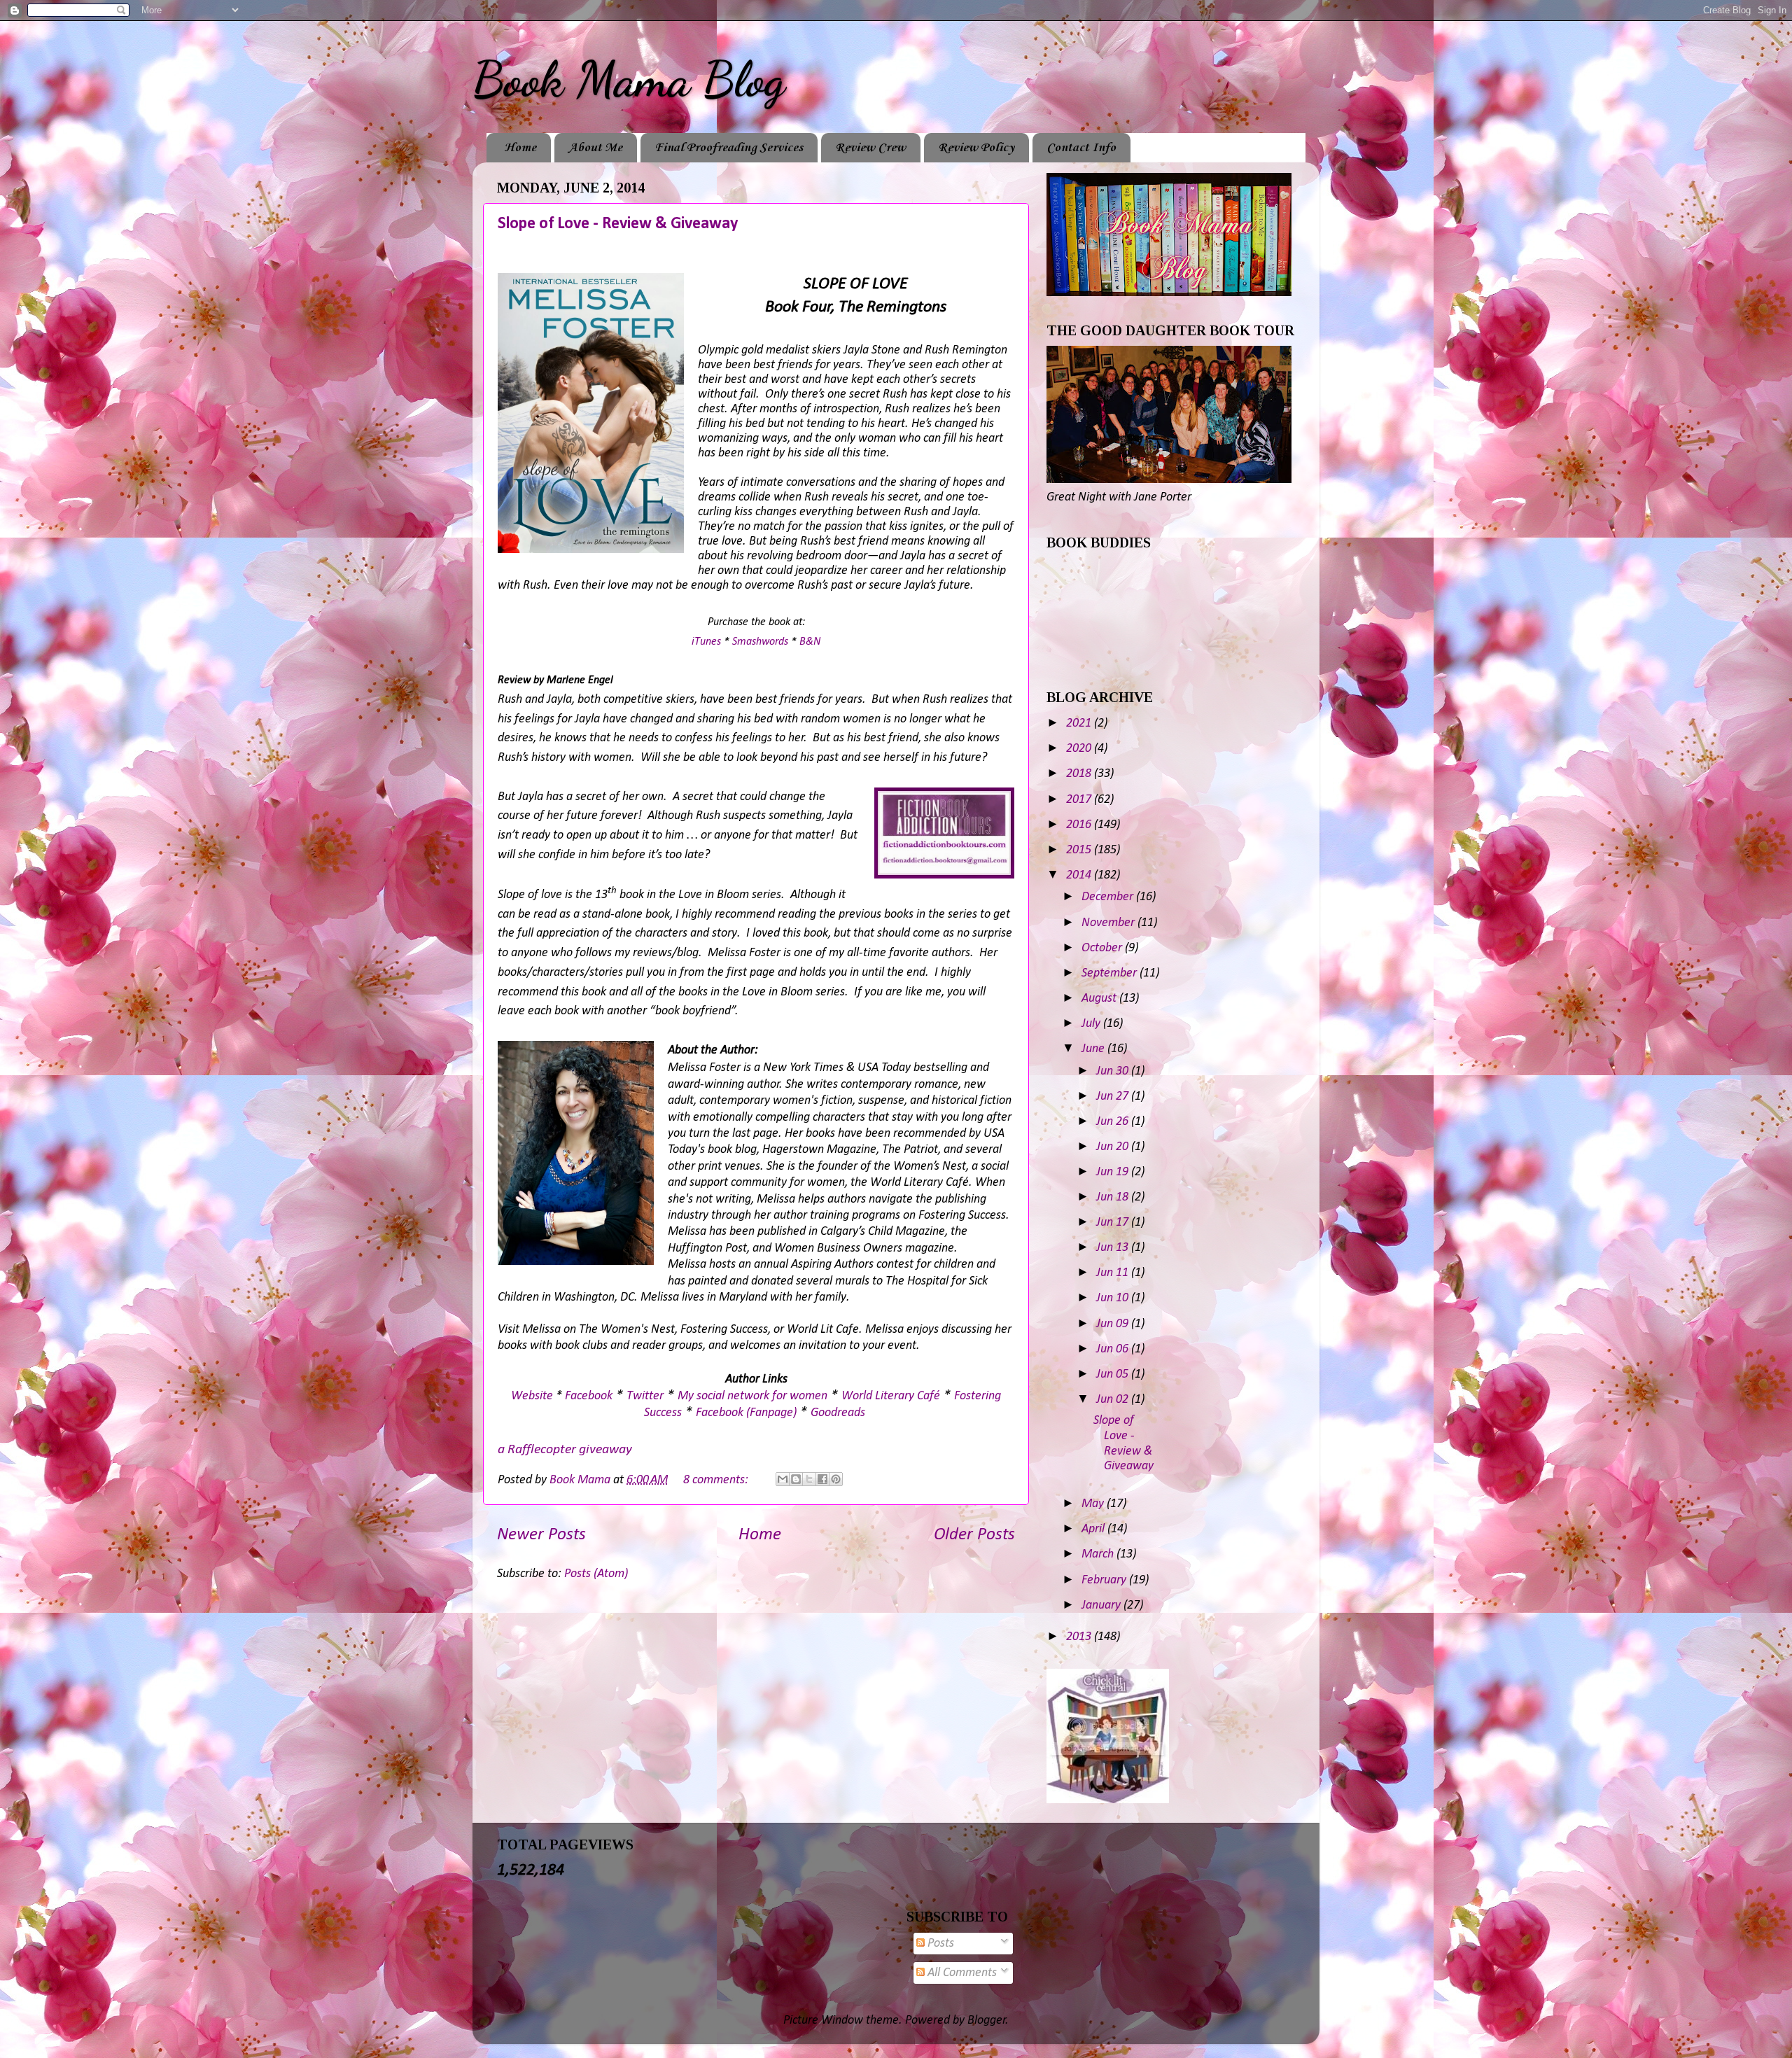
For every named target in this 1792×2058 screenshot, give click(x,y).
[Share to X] (809, 1479)
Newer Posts (541, 1535)
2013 (1080, 1637)
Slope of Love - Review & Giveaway (618, 224)
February (1105, 1580)
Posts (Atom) (596, 1574)
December (1109, 897)
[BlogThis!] (796, 1479)
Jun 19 (1114, 1172)
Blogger (987, 2021)
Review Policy (976, 148)
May (1094, 1504)
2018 (1080, 774)
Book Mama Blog (629, 80)
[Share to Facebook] (822, 1479)
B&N (810, 642)
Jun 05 (1114, 1374)
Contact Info (1081, 148)
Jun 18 (1114, 1197)
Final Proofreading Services (729, 148)
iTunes (706, 642)
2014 (1080, 875)
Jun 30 (1114, 1071)
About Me (595, 148)
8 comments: (717, 1480)
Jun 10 (1114, 1298)
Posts (939, 1944)
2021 (1080, 723)
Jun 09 (1114, 1324)
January (1102, 1605)
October (1103, 948)
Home (520, 148)
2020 (1080, 749)
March (1099, 1554)
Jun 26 (1114, 1122)
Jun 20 (1114, 1147)
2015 (1080, 850)
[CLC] (1108, 1800)
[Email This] (783, 1479)
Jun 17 (1114, 1223)
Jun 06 (1114, 1349)
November (1109, 923)
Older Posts (974, 1535)
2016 (1080, 825)
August (1100, 999)
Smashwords (760, 642)
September (1111, 973)
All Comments (961, 1973)
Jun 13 (1114, 1248)
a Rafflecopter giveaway (565, 1450)
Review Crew (870, 148)
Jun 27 (1114, 1097)
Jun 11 (1114, 1273)
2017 (1080, 800)
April (1094, 1529)
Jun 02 (1114, 1400)
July (1092, 1024)
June (1094, 1049)
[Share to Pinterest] (836, 1479)
